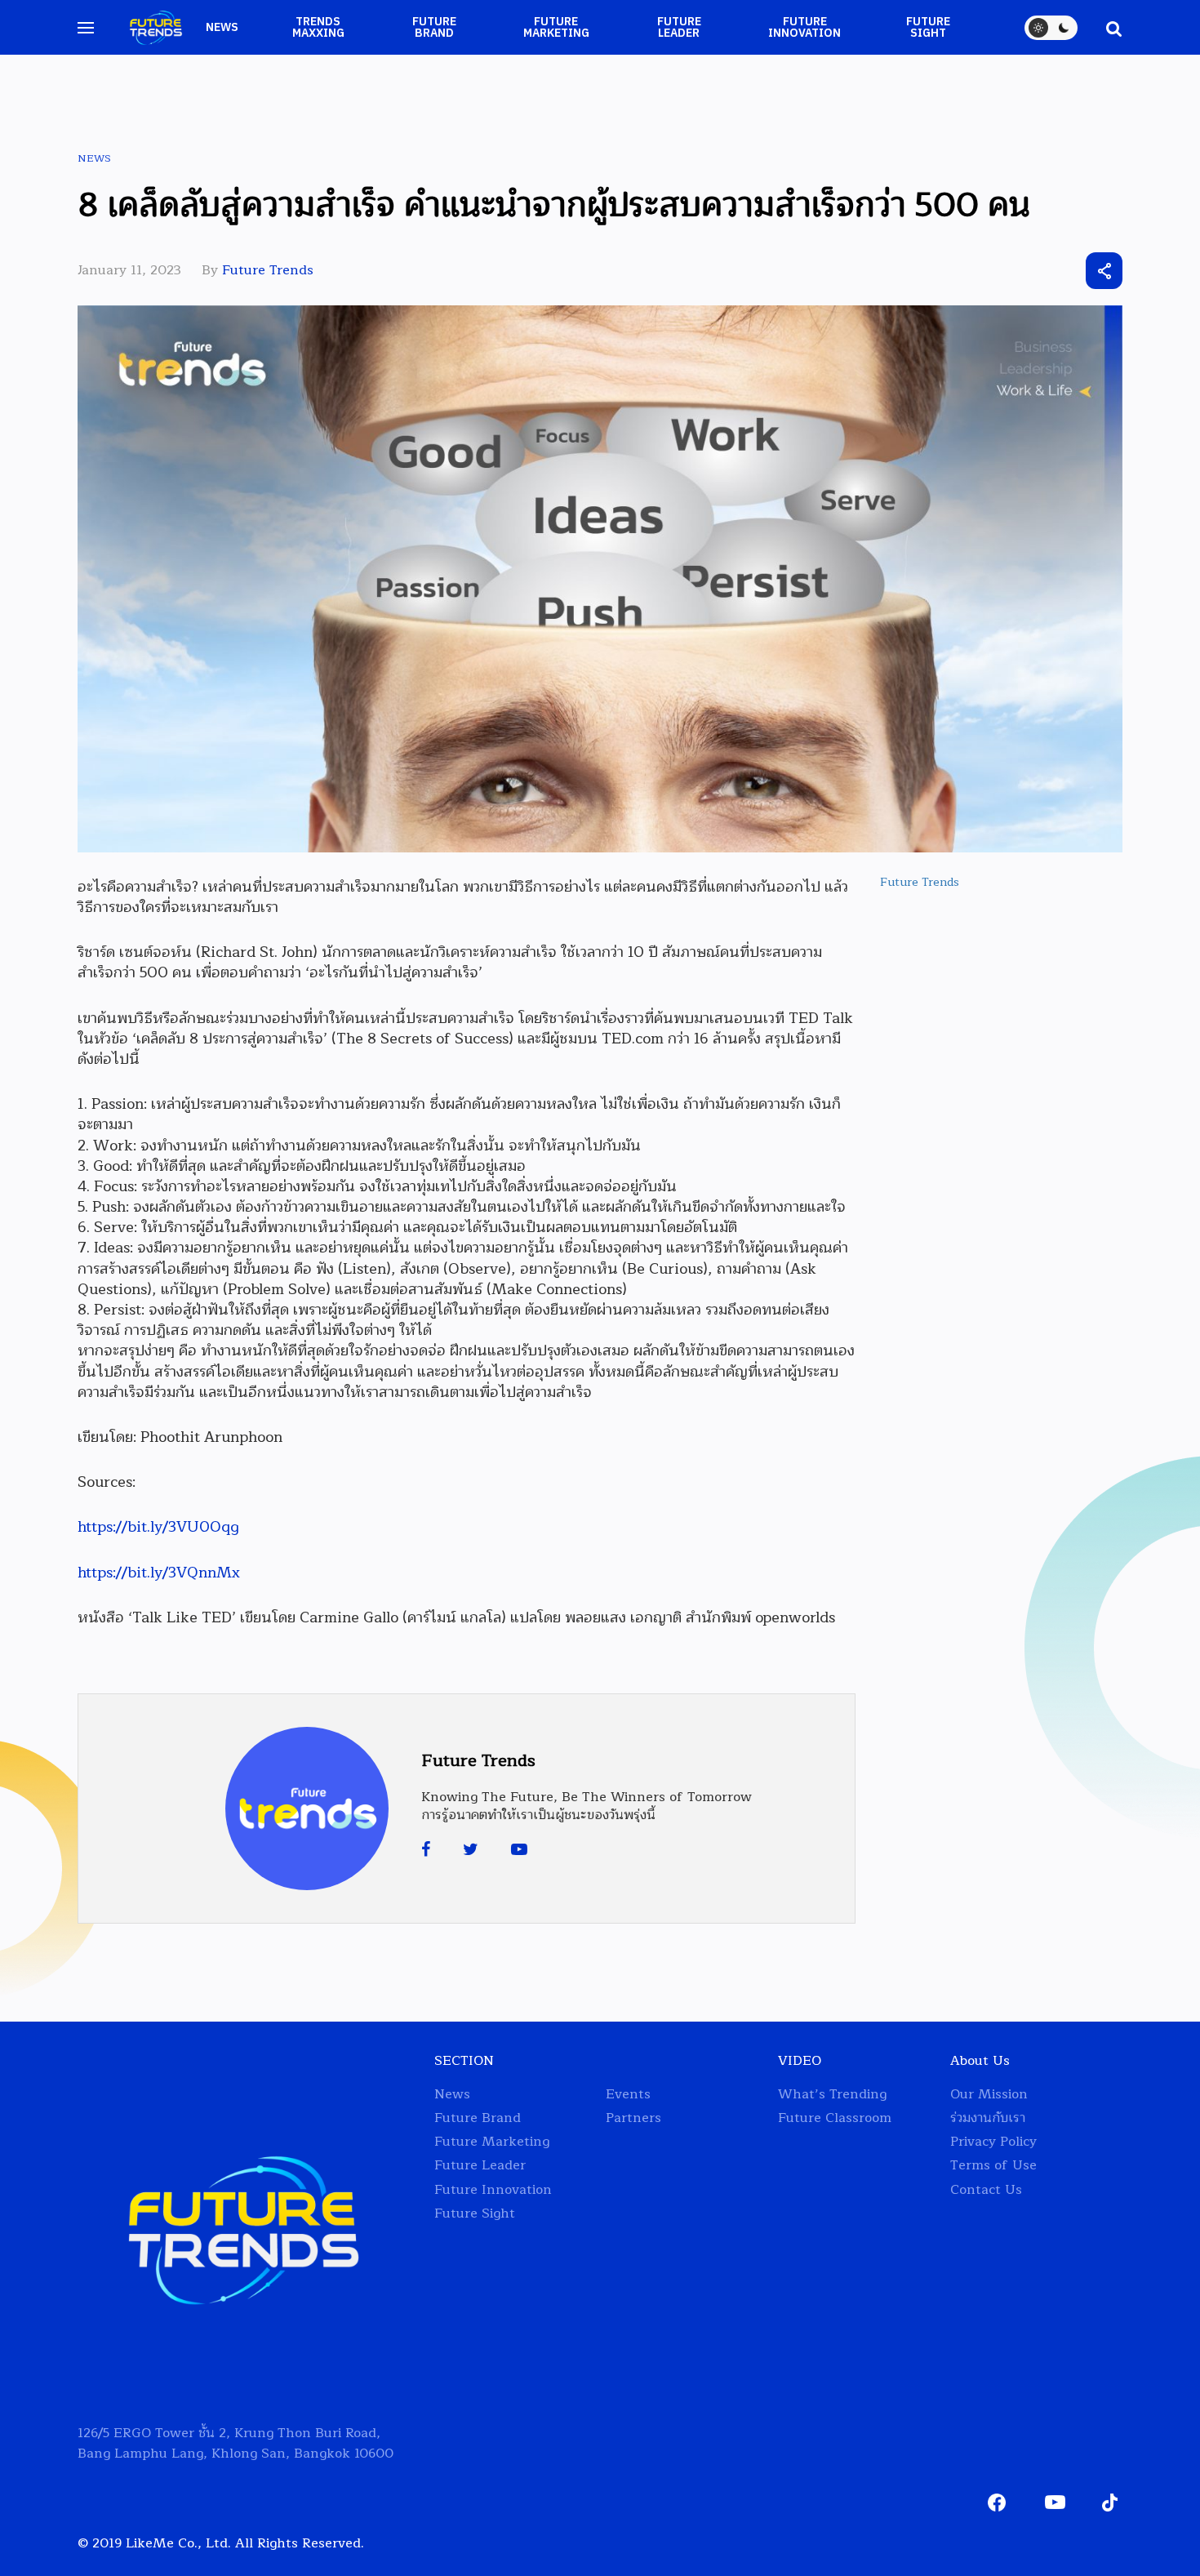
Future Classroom (835, 2118)
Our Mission (989, 2095)
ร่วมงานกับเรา (988, 2118)
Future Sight (928, 28)
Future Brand (434, 28)
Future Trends (268, 270)
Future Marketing (556, 28)
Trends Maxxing (318, 28)
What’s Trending (832, 2095)
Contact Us (986, 2190)
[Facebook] (426, 1850)
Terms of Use (993, 2166)
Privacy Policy (993, 2142)
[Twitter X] (1014, 271)
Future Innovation (804, 28)
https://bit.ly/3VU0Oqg (158, 1527)
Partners (633, 2118)
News (222, 27)
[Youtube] (519, 1850)
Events (628, 2095)
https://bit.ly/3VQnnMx (159, 1573)
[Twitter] (471, 1850)
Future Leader (679, 28)
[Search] (1106, 28)
